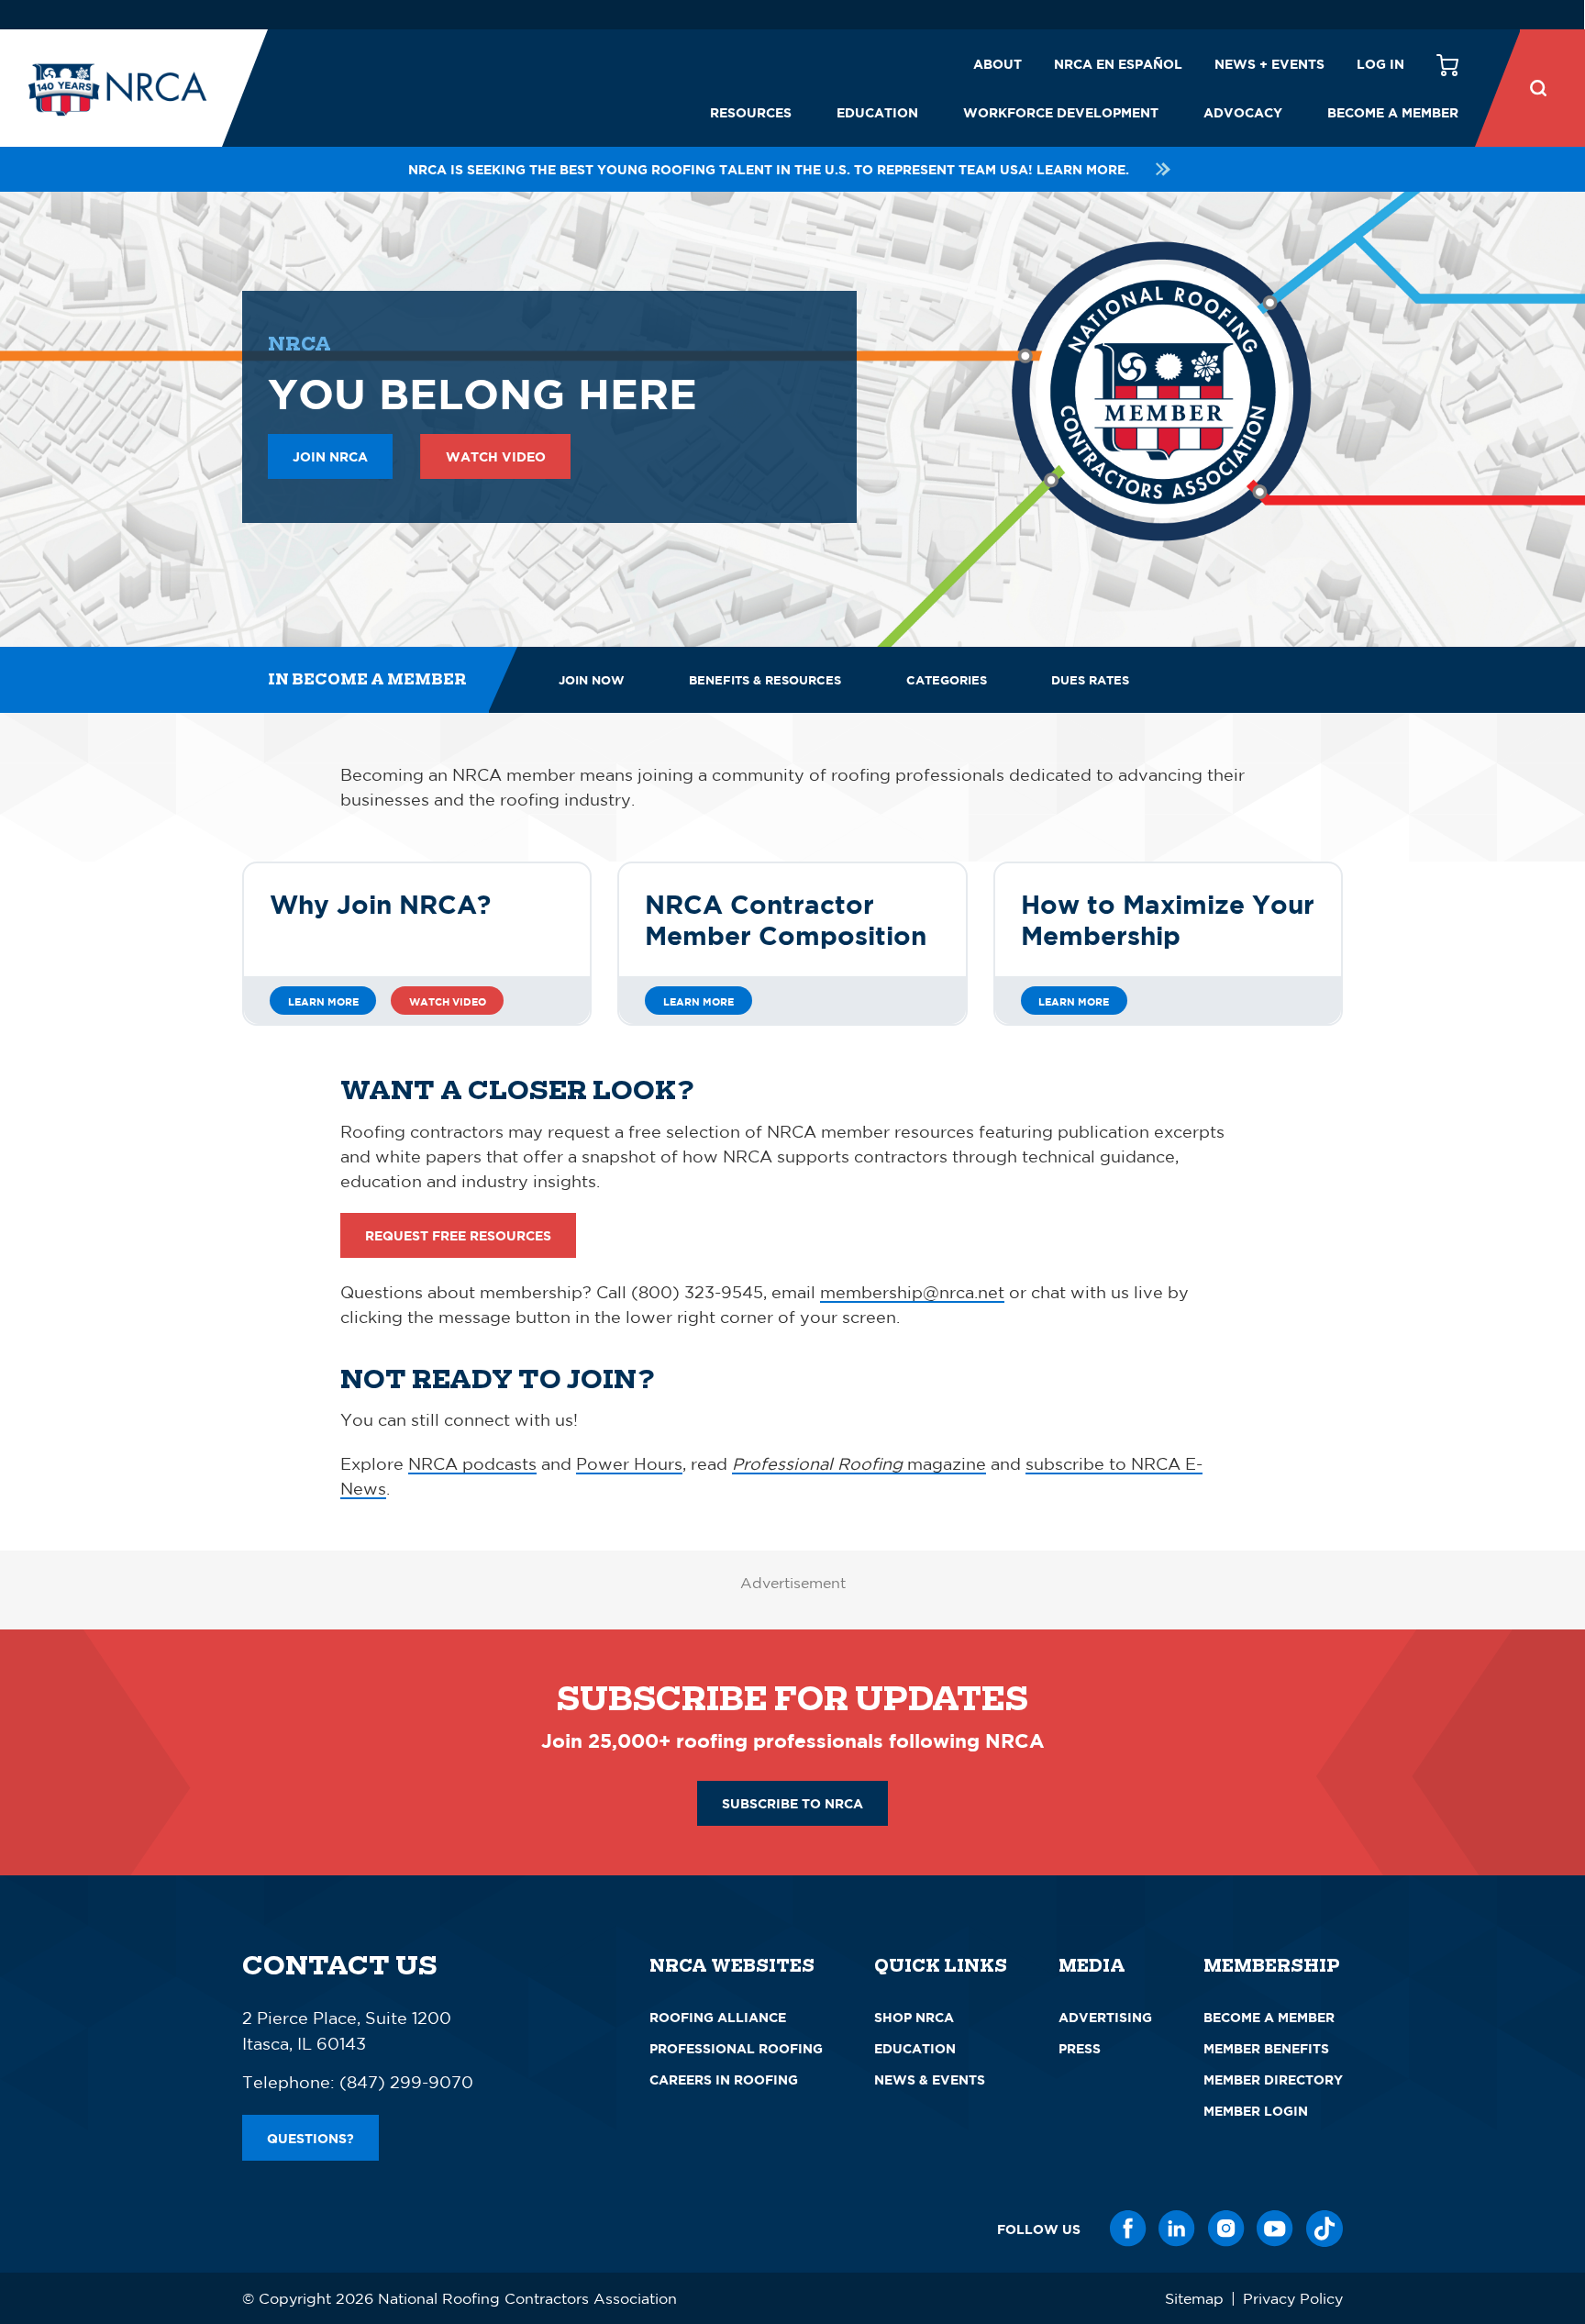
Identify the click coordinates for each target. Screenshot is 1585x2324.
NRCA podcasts (472, 1463)
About (998, 64)
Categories (947, 680)
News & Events (930, 2079)
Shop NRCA (914, 2017)
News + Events (1269, 64)
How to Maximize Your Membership (1168, 919)
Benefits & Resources (765, 680)
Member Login (1256, 2111)
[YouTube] (1275, 2229)
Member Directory (1273, 2079)
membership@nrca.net (912, 1292)
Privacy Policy (1293, 2298)
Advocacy (1243, 112)
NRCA (299, 344)
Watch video (448, 1001)
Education (877, 112)
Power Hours (629, 1463)
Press (1080, 2048)
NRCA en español (1118, 64)
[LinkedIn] (1177, 2229)
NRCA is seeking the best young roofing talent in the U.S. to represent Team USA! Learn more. (769, 169)
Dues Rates (1090, 680)
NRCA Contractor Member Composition (786, 919)
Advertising (1105, 2017)
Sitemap (1194, 2298)
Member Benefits (1266, 2048)
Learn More (323, 1001)
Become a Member (1393, 112)
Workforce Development (1061, 112)
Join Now (592, 680)
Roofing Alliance (718, 2017)
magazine (859, 1463)
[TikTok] (1325, 2229)
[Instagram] (1226, 2229)
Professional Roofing (736, 2048)
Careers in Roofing (724, 2079)
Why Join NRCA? (380, 904)
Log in (1380, 64)
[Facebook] (1128, 2229)
